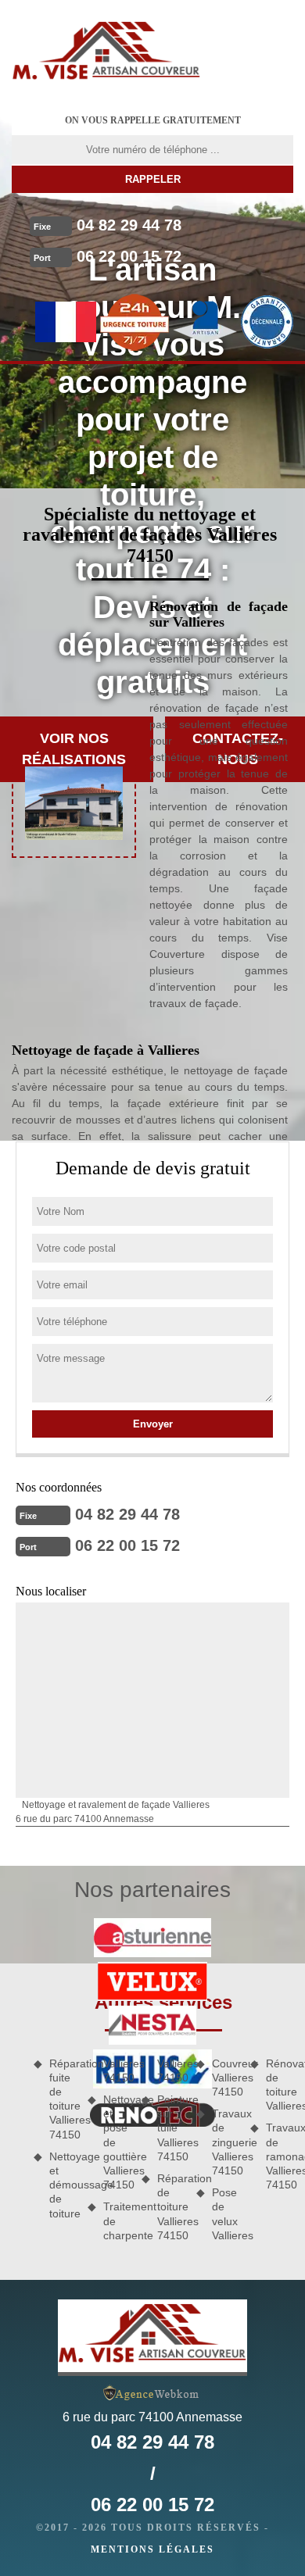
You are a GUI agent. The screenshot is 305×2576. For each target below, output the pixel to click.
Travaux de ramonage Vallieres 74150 (280, 2156)
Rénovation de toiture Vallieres (280, 2085)
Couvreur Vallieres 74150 (226, 2078)
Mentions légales (152, 2549)
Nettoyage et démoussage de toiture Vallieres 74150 (90, 2138)
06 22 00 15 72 (129, 256)
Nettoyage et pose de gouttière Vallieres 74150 (117, 2142)
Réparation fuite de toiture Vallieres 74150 (63, 2099)
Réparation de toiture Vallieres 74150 (171, 2207)
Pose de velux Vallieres (226, 2214)
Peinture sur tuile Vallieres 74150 (171, 2128)
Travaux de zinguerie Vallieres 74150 (226, 2142)
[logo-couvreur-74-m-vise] (106, 51)
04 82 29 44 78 (129, 225)
